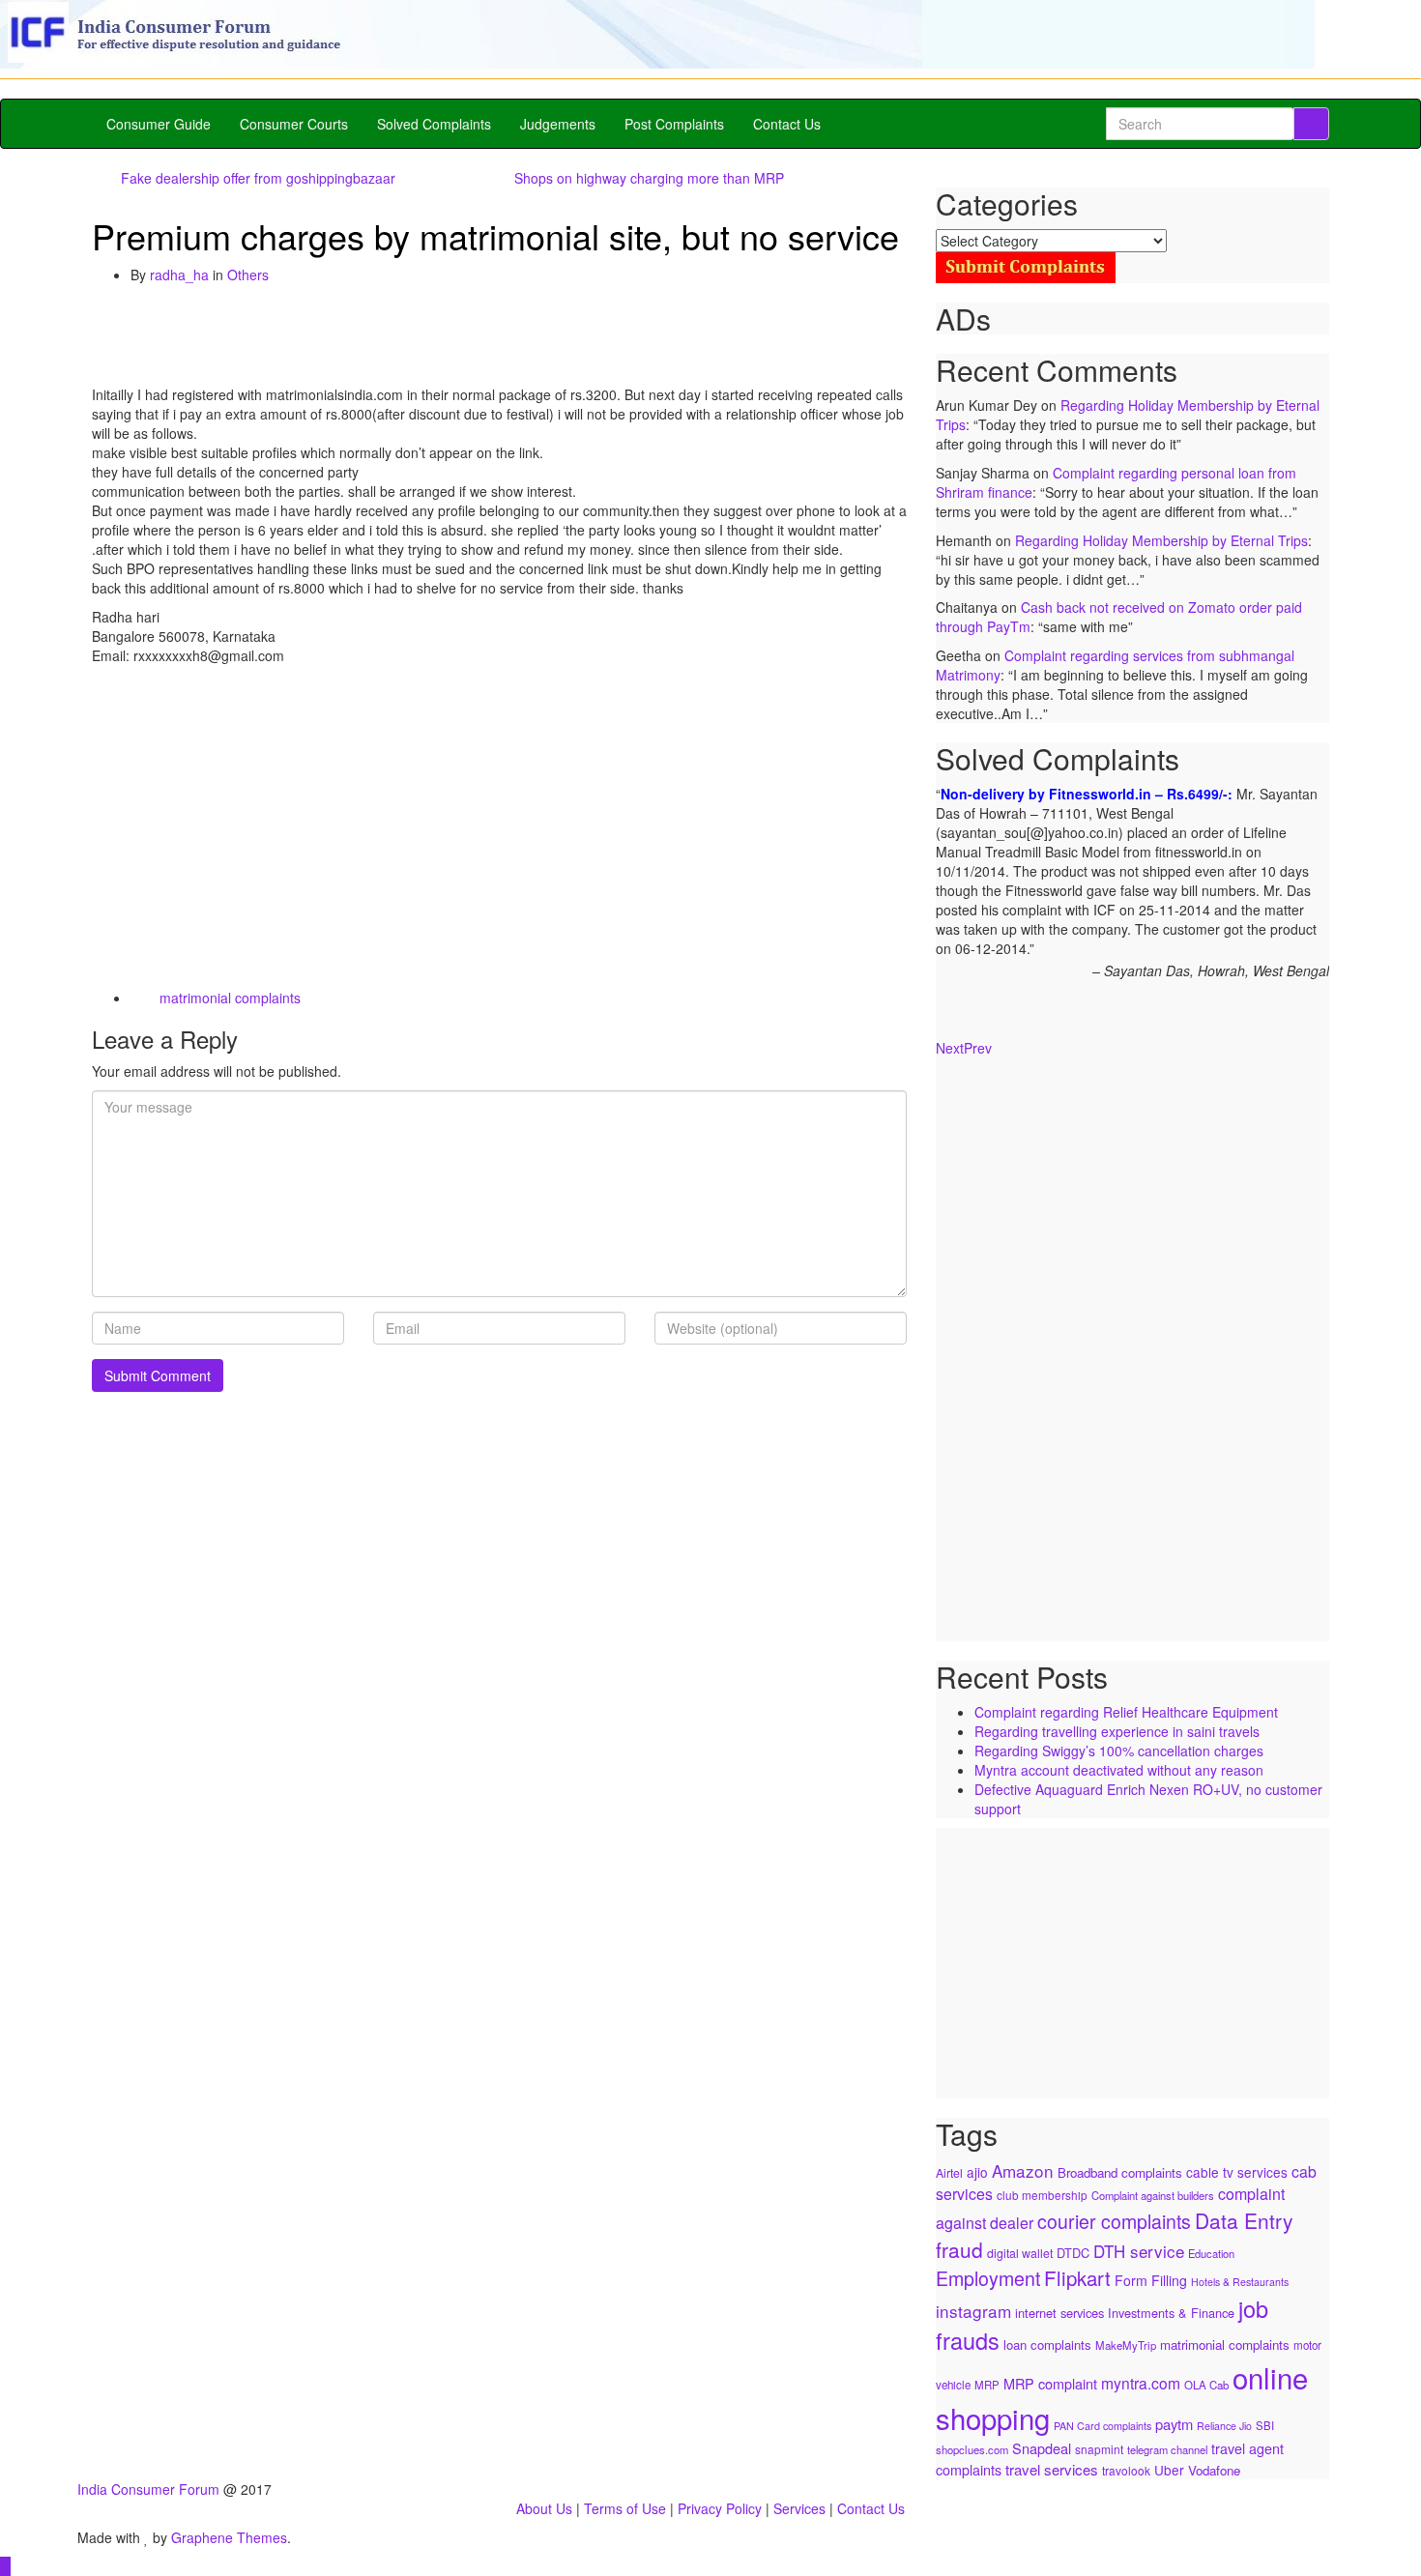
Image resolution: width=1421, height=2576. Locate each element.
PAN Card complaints (1102, 2426)
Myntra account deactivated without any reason (1119, 1770)
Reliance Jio (1224, 2426)
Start (1125, 1004)
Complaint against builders (1153, 2195)
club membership (1042, 2195)
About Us (544, 2508)
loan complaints (1047, 2344)
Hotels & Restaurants (1240, 2282)
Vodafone (1214, 2470)
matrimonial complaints (230, 998)
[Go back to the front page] (79, 89)
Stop (1140, 1004)
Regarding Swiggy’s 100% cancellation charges (1119, 1751)
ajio (977, 2172)
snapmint (1099, 2449)
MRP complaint (1050, 2383)
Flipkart (1077, 2277)
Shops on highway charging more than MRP (649, 178)
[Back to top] (5, 2566)
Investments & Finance (1171, 2313)
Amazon (1023, 2171)
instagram (973, 2311)
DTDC (1073, 2253)
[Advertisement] (444, 337)
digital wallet (1020, 2253)
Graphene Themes (229, 2537)
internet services (1059, 2313)
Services (799, 2508)
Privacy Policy (720, 2508)
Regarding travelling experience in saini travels (1117, 1731)
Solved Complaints (434, 124)
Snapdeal (1042, 2448)
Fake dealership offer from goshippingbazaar (258, 178)
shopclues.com (972, 2449)
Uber (1169, 2470)
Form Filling (1151, 2280)
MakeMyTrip (1126, 2345)
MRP (987, 2385)
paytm (1174, 2424)
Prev (978, 1048)
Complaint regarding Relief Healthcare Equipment (1126, 1712)
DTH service (1139, 2251)
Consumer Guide (159, 124)
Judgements (558, 124)
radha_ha (179, 275)
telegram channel (1167, 2449)
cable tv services (1237, 2172)
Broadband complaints (1120, 2172)
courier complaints (1114, 2221)
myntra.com (1141, 2383)
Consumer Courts (294, 124)
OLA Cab (1206, 2385)
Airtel (949, 2172)
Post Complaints (674, 124)
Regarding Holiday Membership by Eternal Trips (1161, 540)
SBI (1265, 2425)
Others (248, 275)
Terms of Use (625, 2508)
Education (1211, 2253)
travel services (1052, 2469)
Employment (988, 2278)
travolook (1126, 2470)
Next (950, 1048)
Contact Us (787, 124)
